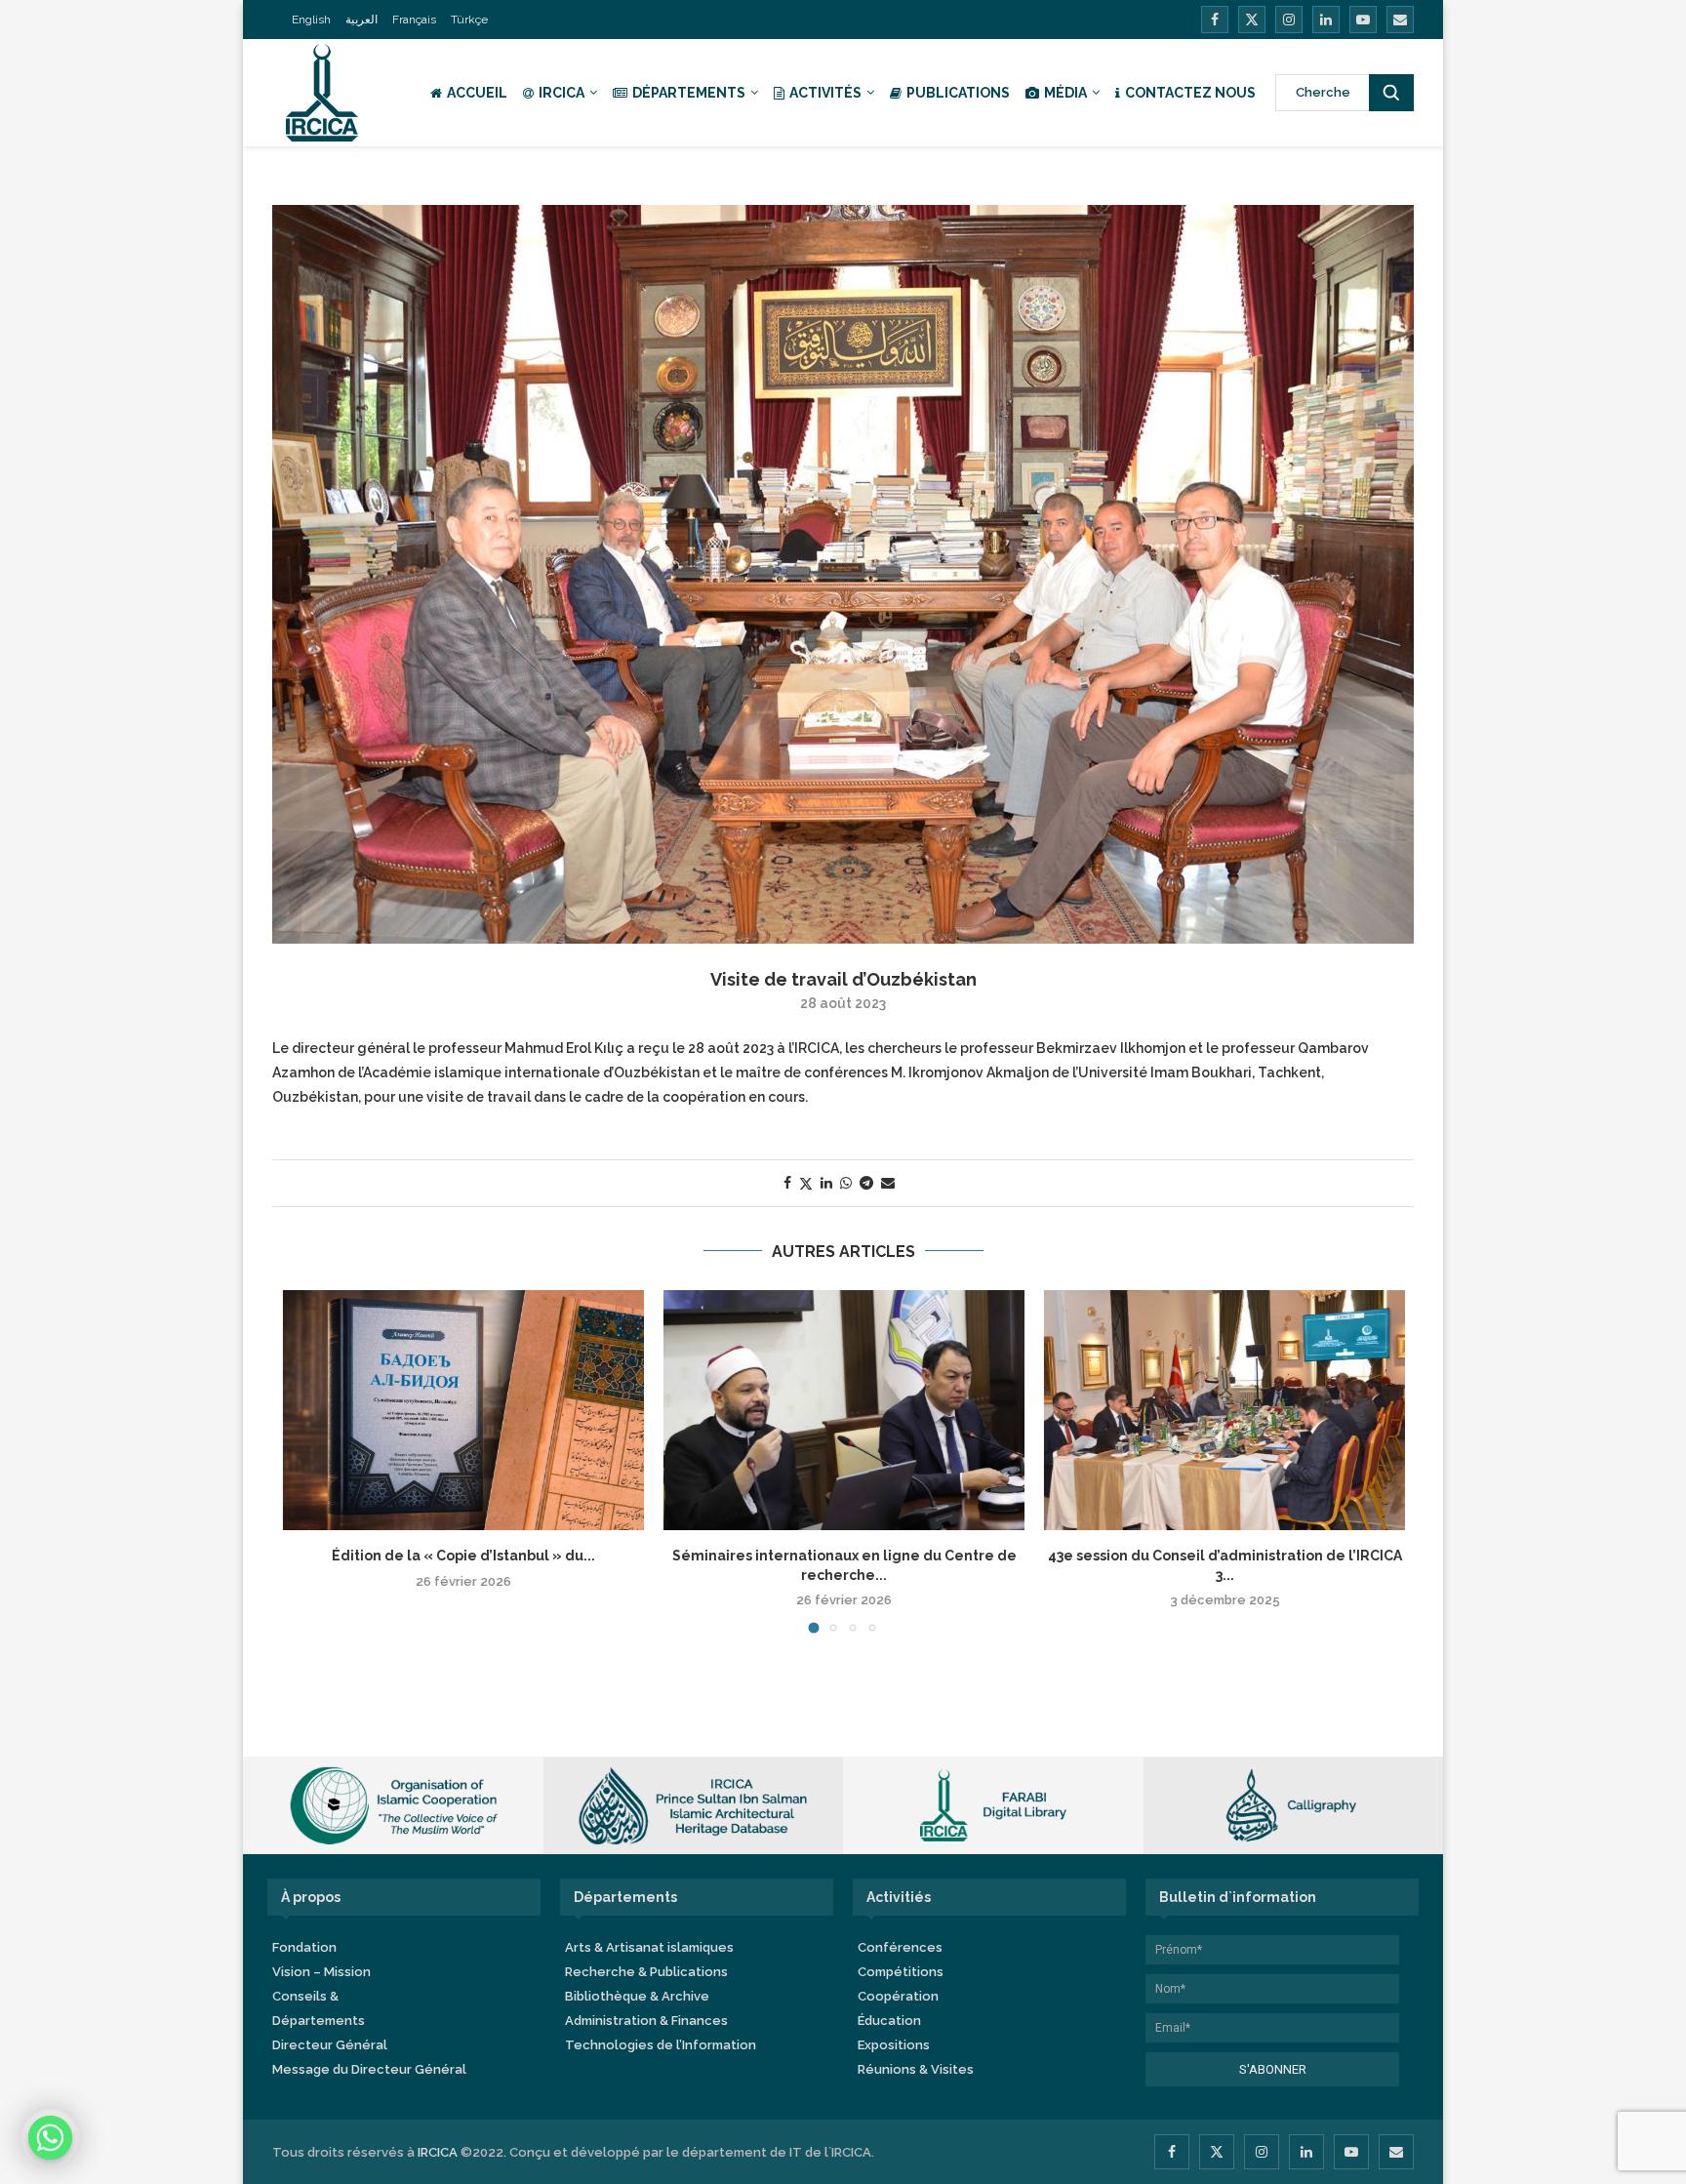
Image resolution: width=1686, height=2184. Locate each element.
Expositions (894, 2045)
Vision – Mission (321, 1972)
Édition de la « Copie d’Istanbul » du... (462, 1556)
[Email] (1400, 20)
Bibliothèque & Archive (637, 1996)
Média (1065, 93)
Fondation (304, 1947)
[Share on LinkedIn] (826, 1183)
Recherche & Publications (646, 1972)
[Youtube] (1363, 20)
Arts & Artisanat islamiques (649, 1947)
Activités (825, 93)
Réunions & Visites (916, 2069)
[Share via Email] (888, 1183)
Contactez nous (1190, 93)
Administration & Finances (646, 2021)
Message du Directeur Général (369, 2069)
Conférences (900, 1947)
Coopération (898, 1996)
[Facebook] (1215, 20)
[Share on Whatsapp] (846, 1183)
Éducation (889, 2021)
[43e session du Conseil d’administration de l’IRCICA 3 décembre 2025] (1224, 1411)
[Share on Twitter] (806, 1183)
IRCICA (562, 93)
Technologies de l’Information (661, 2045)
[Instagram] (1289, 20)
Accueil (477, 93)
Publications (958, 93)
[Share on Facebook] (787, 1183)
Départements (689, 93)
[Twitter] (1252, 20)
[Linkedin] (1326, 20)
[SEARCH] (1391, 93)
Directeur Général (330, 2045)
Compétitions (901, 1972)
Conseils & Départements (319, 2008)
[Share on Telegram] (866, 1183)
